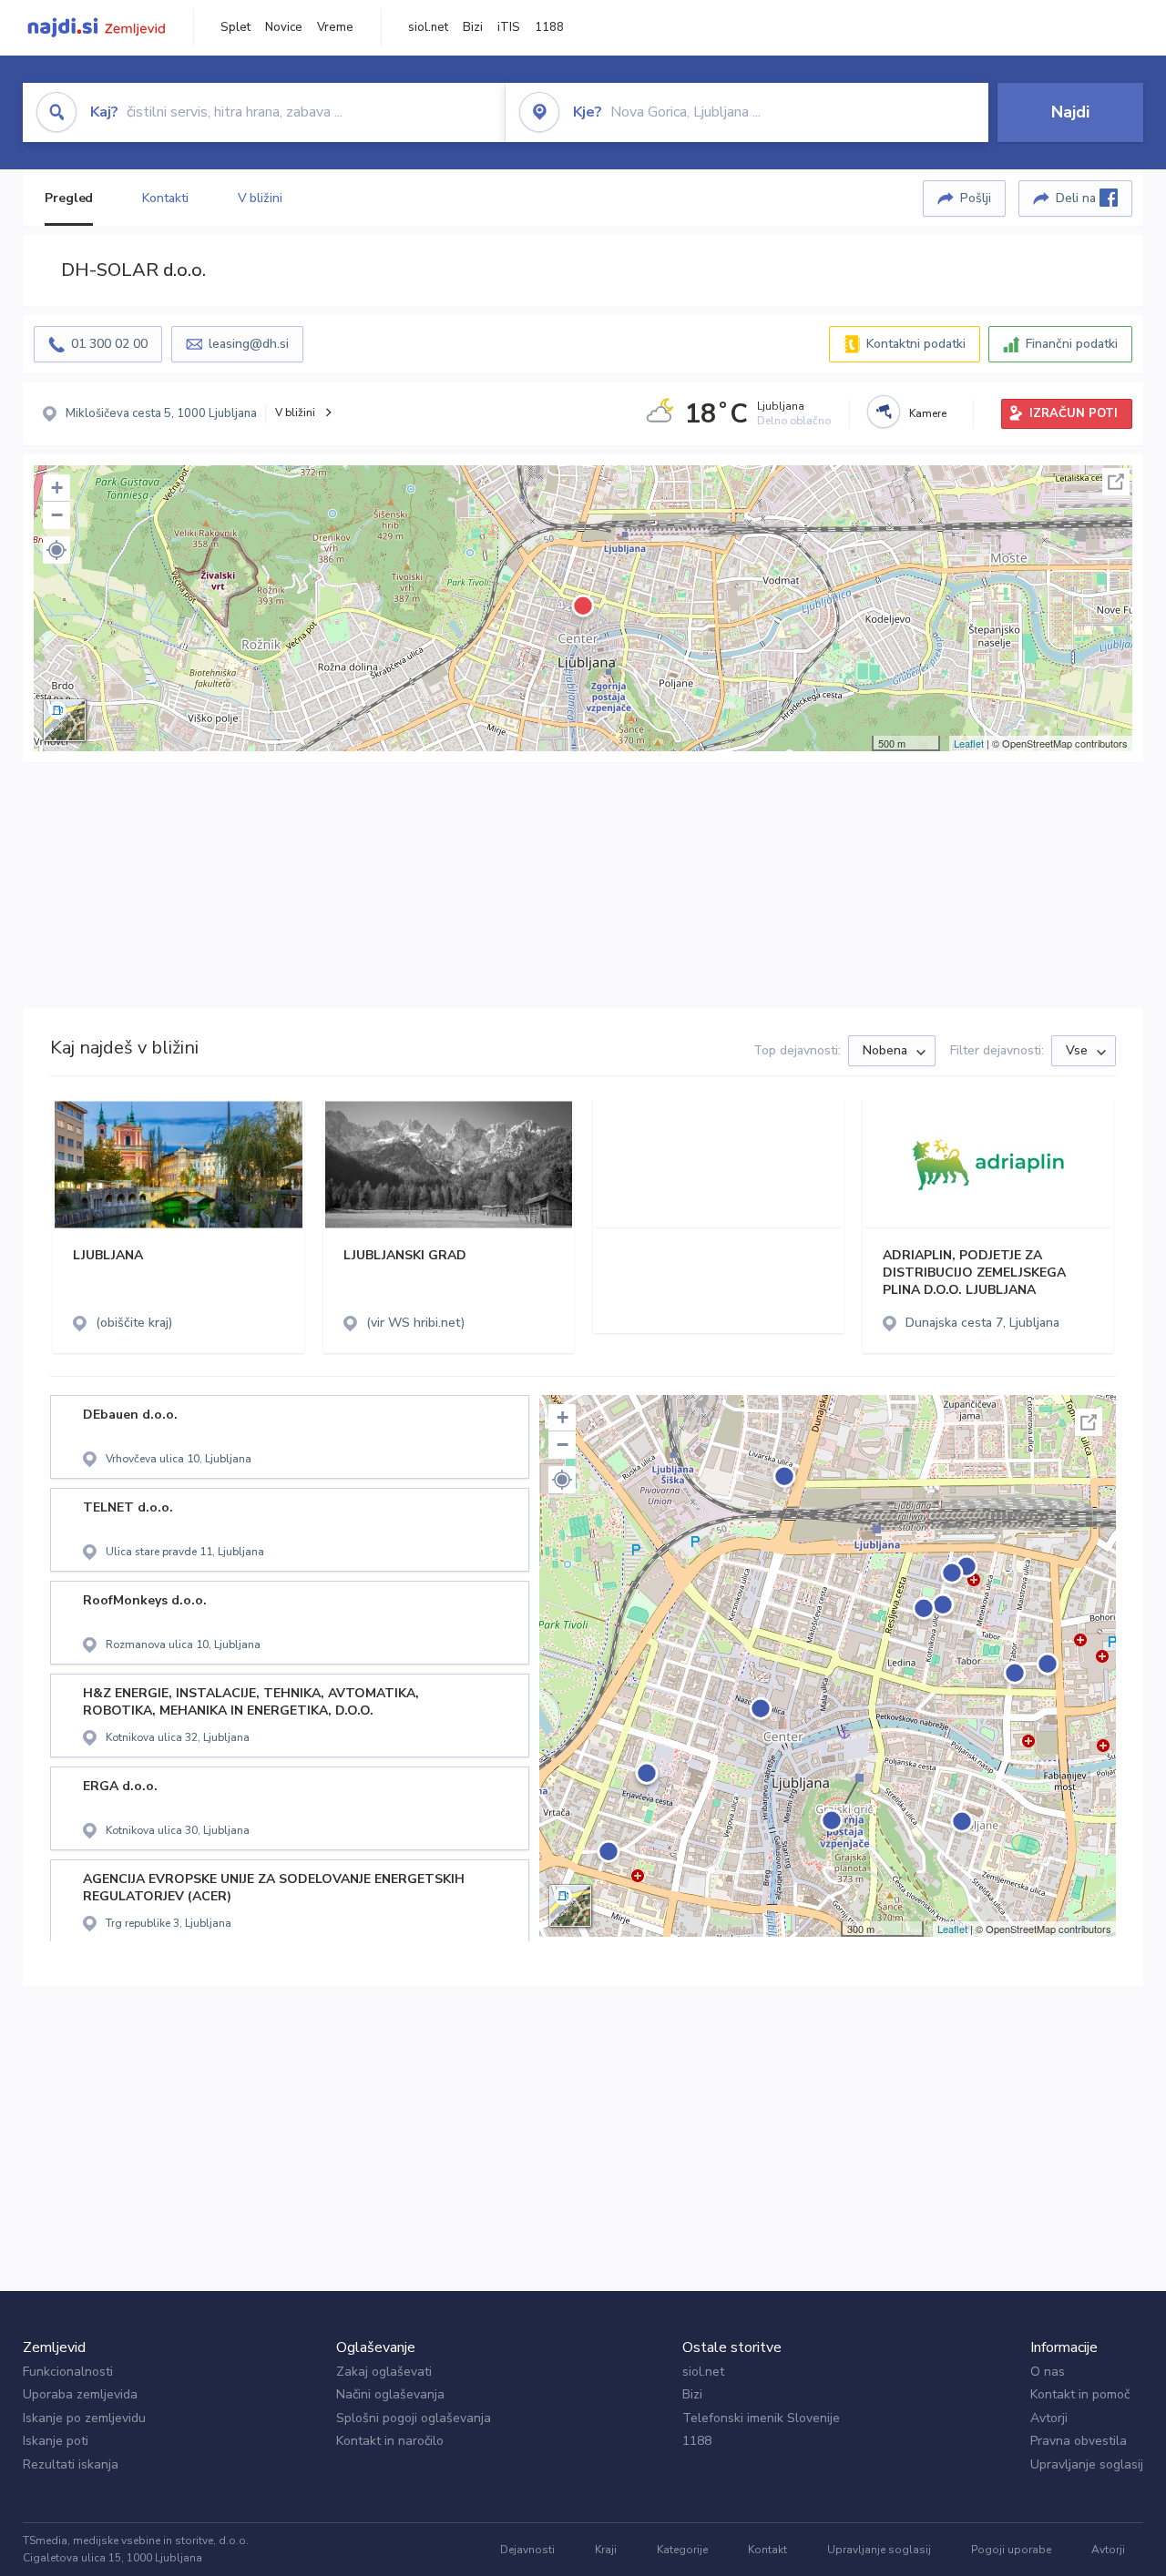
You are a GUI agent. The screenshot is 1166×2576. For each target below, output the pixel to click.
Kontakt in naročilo (390, 2441)
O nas (1048, 2372)
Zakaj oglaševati (384, 2372)
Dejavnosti (527, 2550)
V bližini (260, 198)
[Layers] (65, 720)
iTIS (509, 27)
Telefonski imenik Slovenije (761, 2418)
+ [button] (57, 488)
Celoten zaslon (1116, 482)
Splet (235, 27)
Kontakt (767, 2550)
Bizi (473, 27)
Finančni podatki (1072, 344)
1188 (549, 27)
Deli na (1078, 198)
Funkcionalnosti (68, 2372)
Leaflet (969, 743)
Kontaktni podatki (916, 344)
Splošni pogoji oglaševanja (414, 2418)
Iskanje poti (56, 2441)
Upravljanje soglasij (1087, 2464)
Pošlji (976, 198)
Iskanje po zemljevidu (84, 2418)
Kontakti (165, 198)
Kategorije (682, 2550)
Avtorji (1049, 2418)
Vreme (335, 27)
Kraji (606, 2550)
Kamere (928, 413)
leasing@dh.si (249, 344)
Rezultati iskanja (71, 2464)
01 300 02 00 (109, 344)
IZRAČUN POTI (1074, 413)
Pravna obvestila (1079, 2441)
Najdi (1070, 112)
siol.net (428, 27)
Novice (284, 27)
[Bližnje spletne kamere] (884, 412)
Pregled (69, 198)
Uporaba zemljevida (80, 2394)
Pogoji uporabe (1011, 2550)
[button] (56, 550)
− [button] (57, 515)
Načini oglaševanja (390, 2394)
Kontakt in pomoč (1080, 2394)
